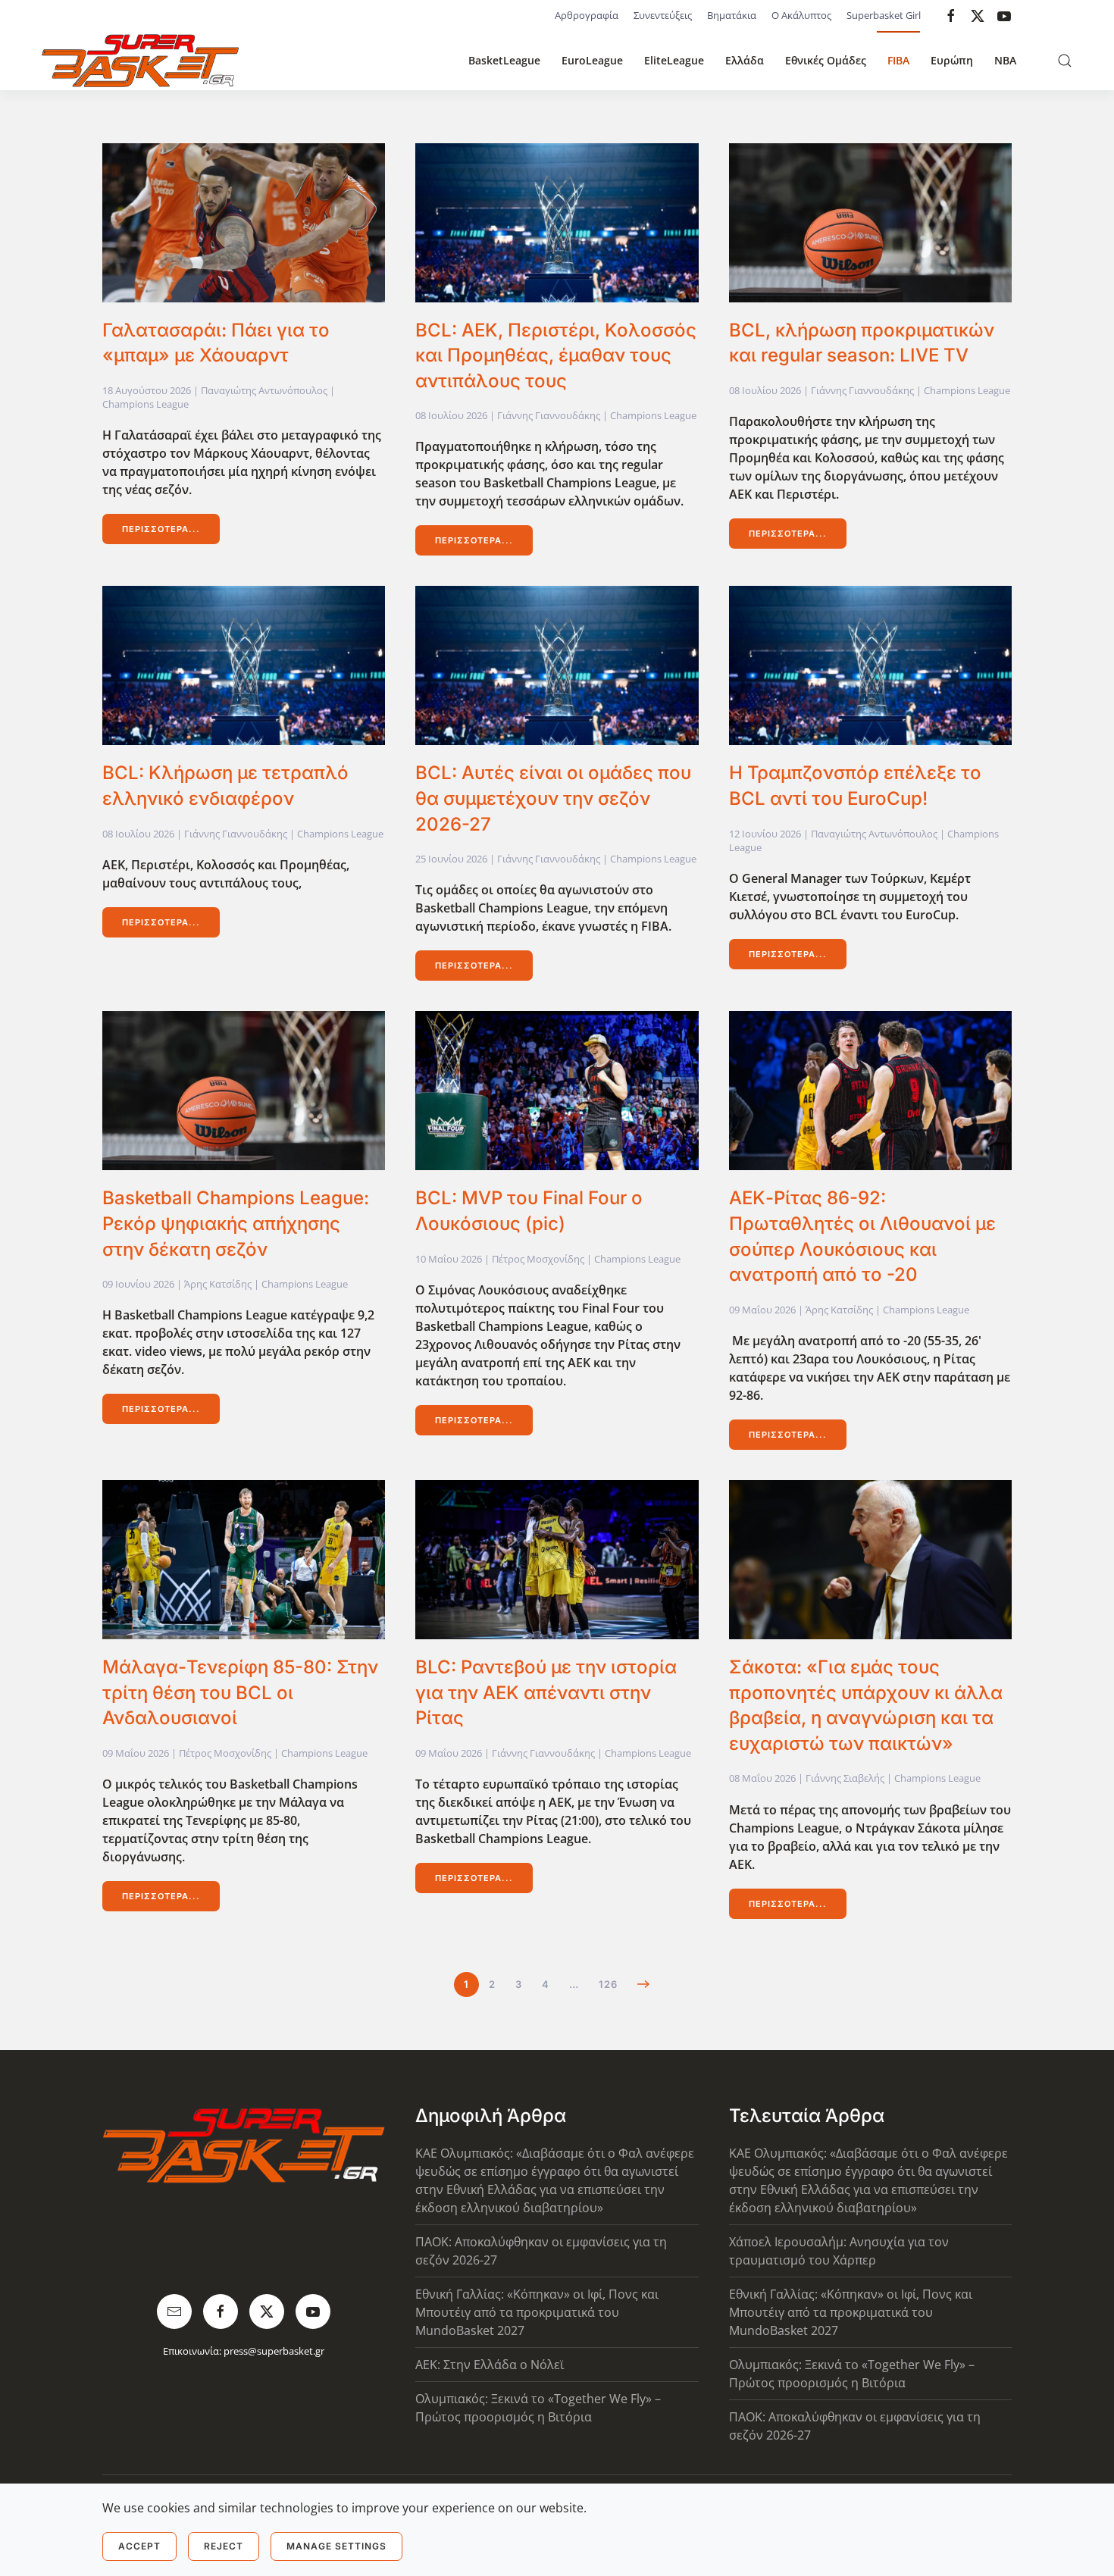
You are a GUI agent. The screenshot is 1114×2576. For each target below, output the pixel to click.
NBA (1005, 60)
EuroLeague (592, 60)
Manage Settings (336, 2546)
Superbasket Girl (884, 15)
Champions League (146, 404)
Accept (139, 2546)
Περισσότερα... (161, 529)
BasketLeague (504, 60)
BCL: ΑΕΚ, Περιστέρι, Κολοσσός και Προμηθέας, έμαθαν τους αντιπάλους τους (556, 355)
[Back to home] (140, 61)
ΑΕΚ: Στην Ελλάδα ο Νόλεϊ (490, 2365)
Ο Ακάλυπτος (801, 15)
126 (608, 1984)
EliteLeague (674, 60)
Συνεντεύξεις (663, 15)
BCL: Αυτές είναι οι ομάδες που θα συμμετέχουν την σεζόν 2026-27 (553, 798)
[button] (1065, 61)
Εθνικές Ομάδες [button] (826, 60)
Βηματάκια (732, 15)
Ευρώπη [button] (952, 60)
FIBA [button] (898, 60)
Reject (224, 2546)
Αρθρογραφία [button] (587, 15)
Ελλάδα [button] (745, 60)
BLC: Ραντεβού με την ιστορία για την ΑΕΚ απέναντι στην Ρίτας (546, 1692)
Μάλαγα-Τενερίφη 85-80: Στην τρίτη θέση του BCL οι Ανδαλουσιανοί (240, 1692)
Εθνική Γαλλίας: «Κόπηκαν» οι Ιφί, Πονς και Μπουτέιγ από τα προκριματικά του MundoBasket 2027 (537, 2312)
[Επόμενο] (644, 1984)
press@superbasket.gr (274, 2351)
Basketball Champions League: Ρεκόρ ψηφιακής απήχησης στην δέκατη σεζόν (236, 1223)
